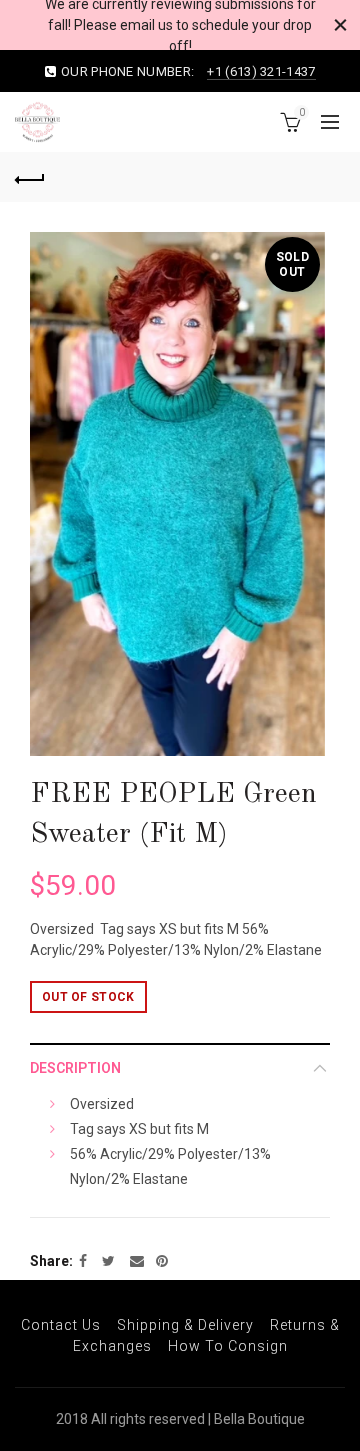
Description (75, 1068)
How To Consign (228, 1346)
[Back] (30, 177)
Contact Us (61, 1325)
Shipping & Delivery (185, 1325)
